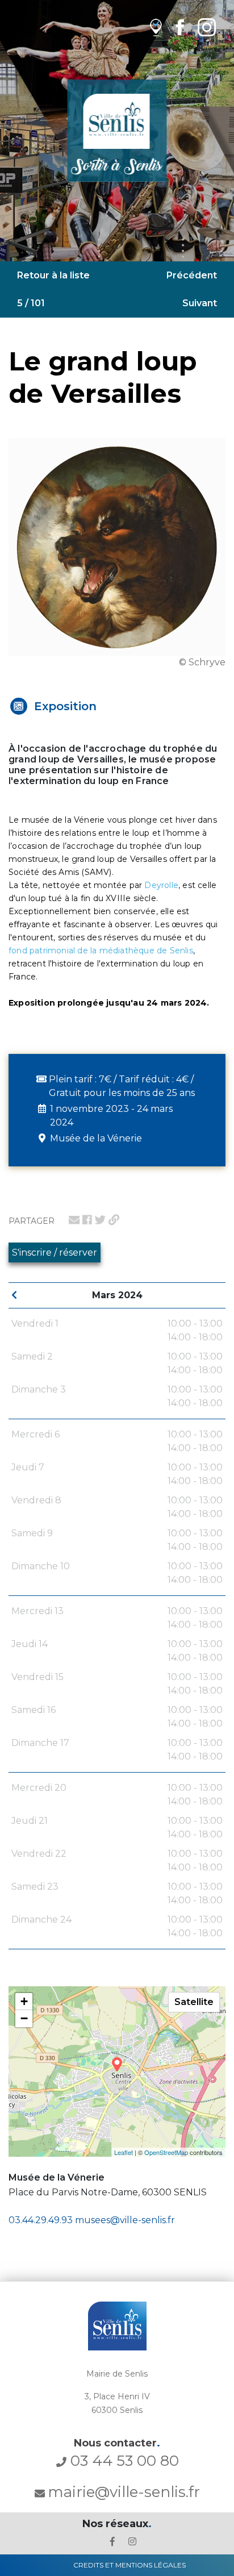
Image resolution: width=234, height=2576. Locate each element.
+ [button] (24, 2001)
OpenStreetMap (166, 2152)
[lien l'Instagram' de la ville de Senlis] (132, 2542)
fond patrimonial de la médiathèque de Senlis (101, 951)
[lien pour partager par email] (74, 1220)
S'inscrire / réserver (55, 1252)
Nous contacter (117, 2443)
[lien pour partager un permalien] (114, 1220)
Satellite (194, 2002)
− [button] (24, 2018)
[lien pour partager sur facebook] (87, 1220)
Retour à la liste (53, 275)
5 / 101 (31, 303)
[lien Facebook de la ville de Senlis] (180, 27)
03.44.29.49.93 (41, 2220)
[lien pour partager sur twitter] (100, 1220)
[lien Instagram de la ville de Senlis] (207, 27)
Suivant (200, 303)
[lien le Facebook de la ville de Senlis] (112, 2542)
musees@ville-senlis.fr (125, 2220)
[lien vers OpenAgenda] (156, 27)
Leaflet (124, 2152)
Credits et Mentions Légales (129, 2565)
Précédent (192, 275)
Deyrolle (161, 885)
